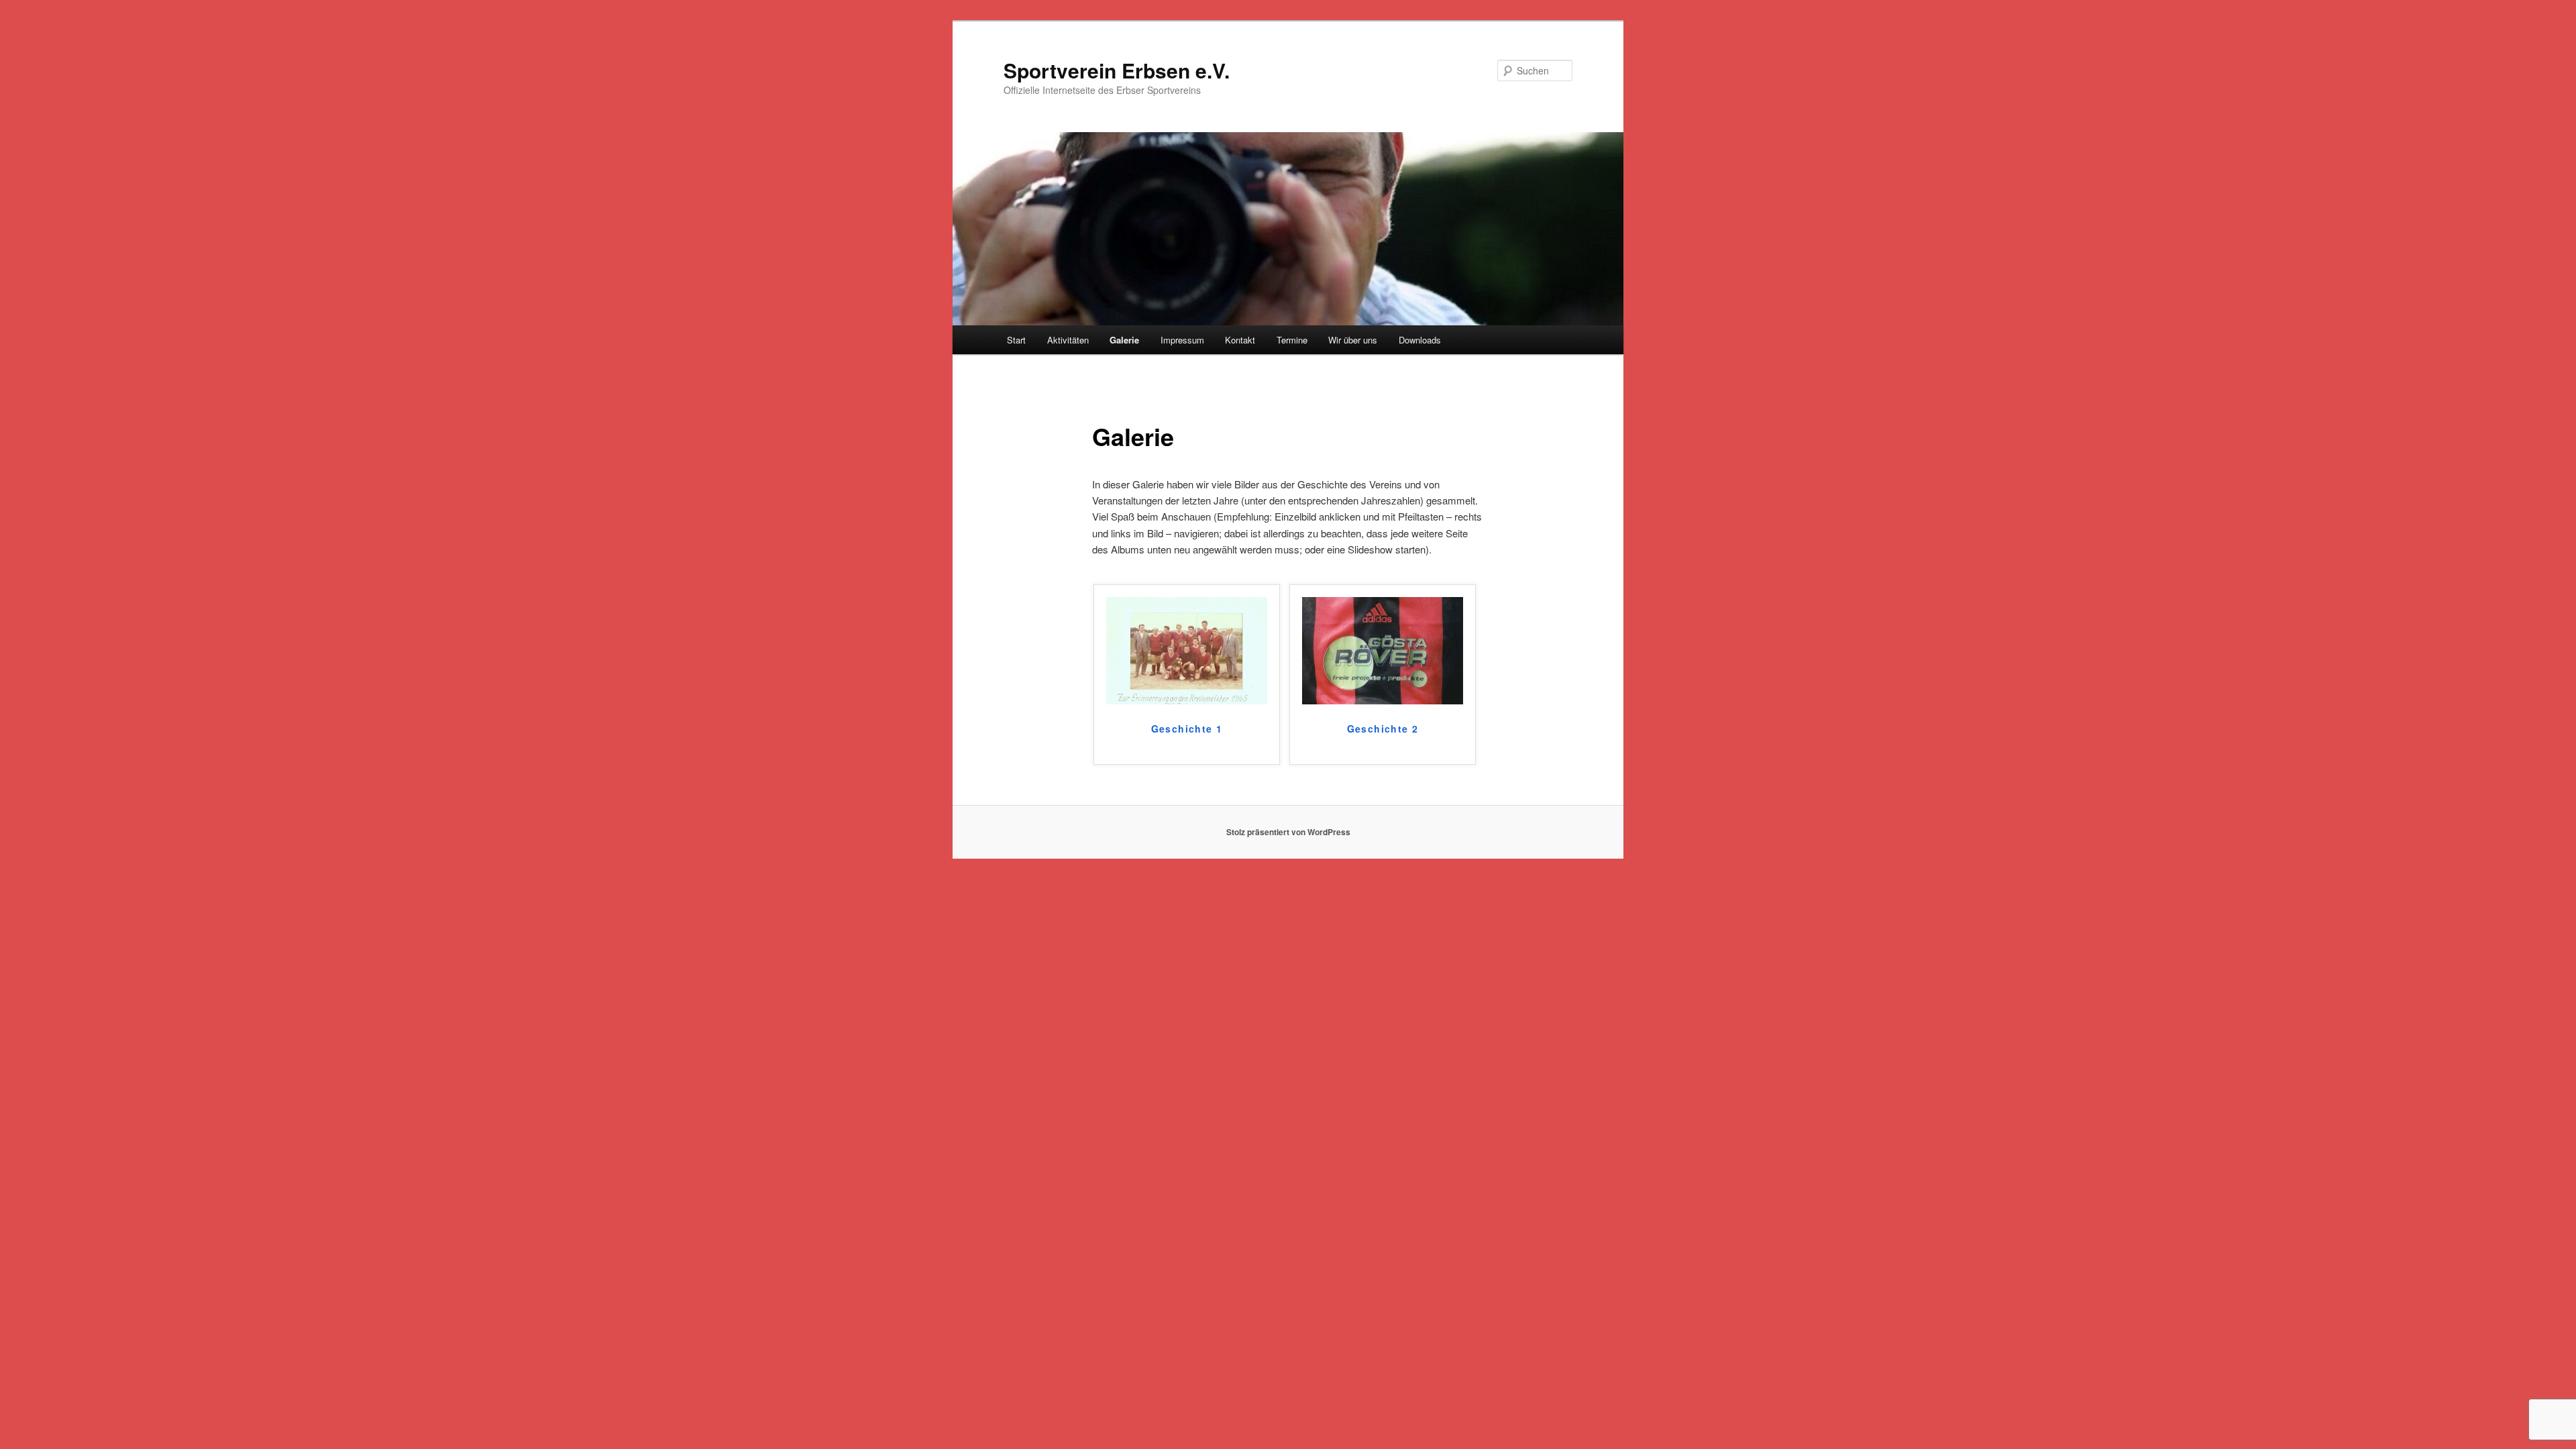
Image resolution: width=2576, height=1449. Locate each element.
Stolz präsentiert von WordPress (1288, 832)
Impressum (1182, 340)
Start (1016, 340)
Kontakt (1240, 340)
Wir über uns (1353, 340)
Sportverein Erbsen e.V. (1117, 70)
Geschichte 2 (1383, 729)
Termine (1292, 340)
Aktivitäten (1068, 340)
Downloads (1420, 340)
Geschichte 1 (1187, 729)
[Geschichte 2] (1383, 700)
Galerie (1124, 340)
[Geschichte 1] (1187, 700)
